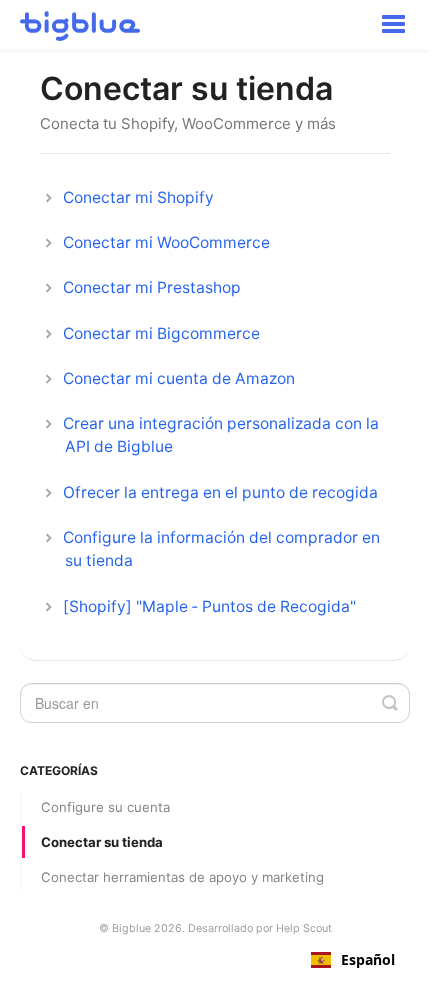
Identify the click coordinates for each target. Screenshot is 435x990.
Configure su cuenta (105, 807)
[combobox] (353, 960)
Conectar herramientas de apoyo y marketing (182, 877)
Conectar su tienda (102, 842)
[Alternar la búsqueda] (390, 703)
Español (368, 960)
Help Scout (304, 928)
